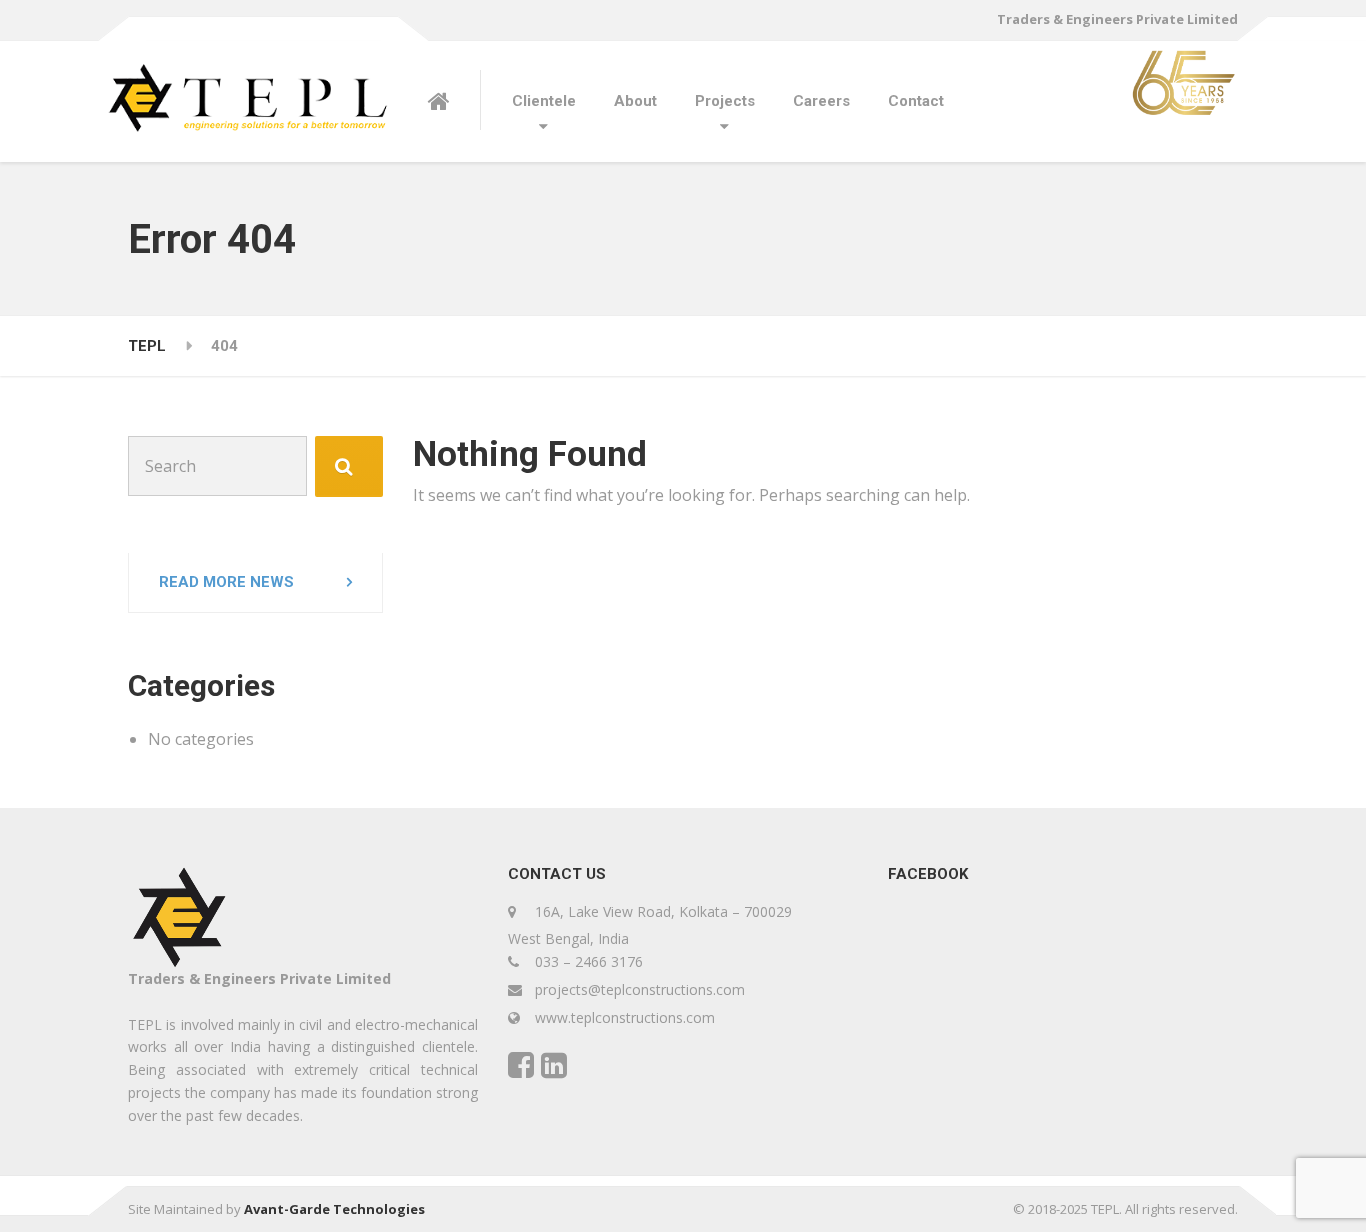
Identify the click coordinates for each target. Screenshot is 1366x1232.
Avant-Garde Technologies (334, 1209)
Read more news (226, 582)
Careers (821, 101)
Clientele (544, 101)
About (635, 101)
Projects (725, 101)
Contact (916, 101)
